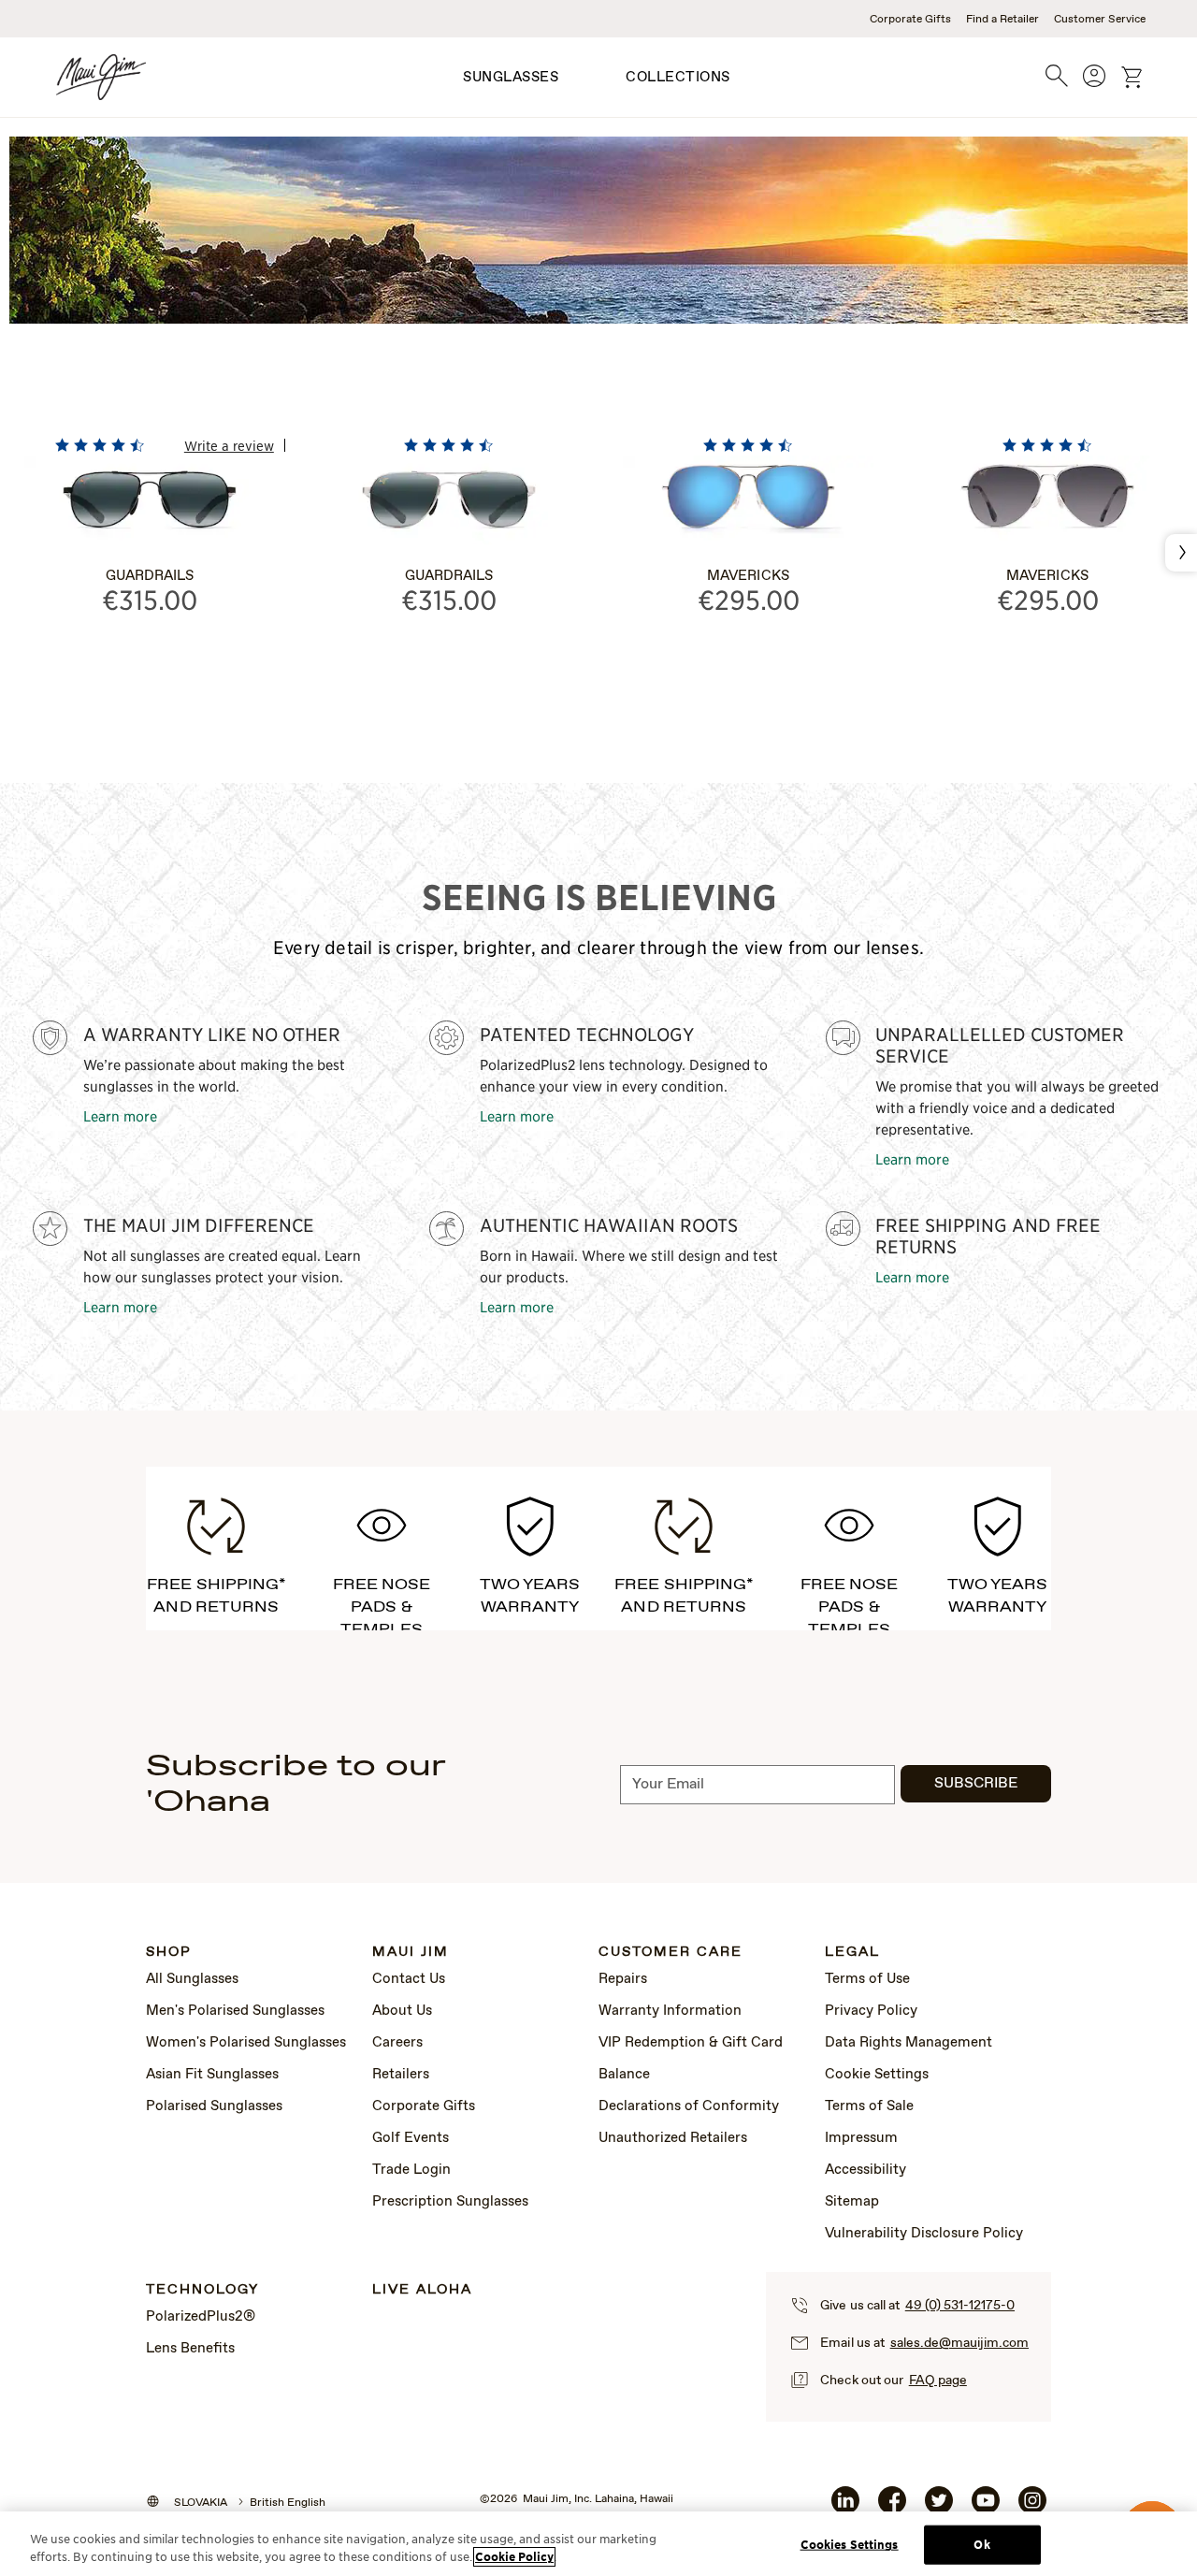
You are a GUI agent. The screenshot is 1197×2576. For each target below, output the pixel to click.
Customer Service (1100, 20)
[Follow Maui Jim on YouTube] (986, 2508)
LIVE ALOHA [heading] (422, 2290)
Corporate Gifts (910, 20)
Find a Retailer (1002, 20)
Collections (678, 78)
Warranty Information (670, 2011)
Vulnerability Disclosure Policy (924, 2234)
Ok (981, 2545)
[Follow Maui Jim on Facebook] (892, 2508)
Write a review (229, 445)
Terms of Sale (869, 2106)
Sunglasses (511, 78)
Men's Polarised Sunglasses (235, 2011)
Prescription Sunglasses (450, 2202)
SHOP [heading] (169, 1953)
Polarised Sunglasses (214, 2106)
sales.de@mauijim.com (959, 2343)
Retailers (401, 2075)
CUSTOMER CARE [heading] (671, 1953)
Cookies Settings (850, 2545)
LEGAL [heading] (852, 1953)
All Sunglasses (192, 1979)
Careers (397, 2043)
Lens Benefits (190, 2349)
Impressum (861, 2138)
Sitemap (852, 2202)
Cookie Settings (877, 2075)
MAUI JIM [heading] (411, 1953)
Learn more (120, 1115)
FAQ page (938, 2381)
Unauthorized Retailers (673, 2138)
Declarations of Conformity (689, 2106)
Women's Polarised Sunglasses (246, 2043)
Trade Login (411, 2170)
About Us (402, 2011)
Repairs (623, 1979)
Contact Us (409, 1979)
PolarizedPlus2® (201, 2317)
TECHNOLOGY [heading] (202, 2290)
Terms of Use (867, 1979)
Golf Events (411, 2138)
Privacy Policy (871, 2011)
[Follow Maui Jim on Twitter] (939, 2508)
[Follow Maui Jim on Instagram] (1032, 2508)
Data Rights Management (909, 2043)
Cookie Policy (514, 2557)
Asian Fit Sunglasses (212, 2075)
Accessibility (865, 2170)
